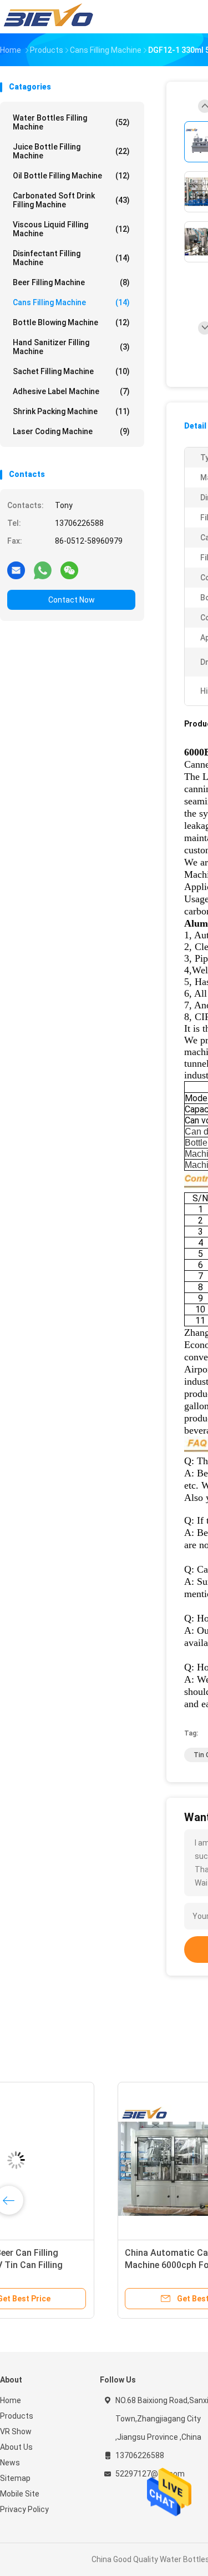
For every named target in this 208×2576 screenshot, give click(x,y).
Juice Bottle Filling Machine (71, 151)
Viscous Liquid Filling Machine (71, 229)
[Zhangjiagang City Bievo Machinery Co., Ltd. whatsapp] (43, 570)
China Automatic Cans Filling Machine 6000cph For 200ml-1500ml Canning (75, 2265)
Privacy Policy (24, 2509)
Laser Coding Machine (71, 431)
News (10, 2463)
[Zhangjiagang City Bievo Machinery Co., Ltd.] (49, 17)
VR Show (16, 2431)
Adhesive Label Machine (71, 391)
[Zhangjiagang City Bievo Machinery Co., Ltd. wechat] (69, 570)
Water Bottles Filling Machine (71, 122)
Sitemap (15, 2478)
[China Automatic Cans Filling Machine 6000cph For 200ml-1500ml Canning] (87, 2160)
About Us (16, 2447)
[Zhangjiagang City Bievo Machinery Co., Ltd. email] (16, 570)
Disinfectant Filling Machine (71, 258)
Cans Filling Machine (71, 302)
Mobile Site (20, 2494)
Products (17, 2416)
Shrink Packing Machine (71, 411)
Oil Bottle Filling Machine (71, 176)
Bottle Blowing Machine (71, 322)
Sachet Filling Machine (71, 371)
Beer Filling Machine (71, 282)
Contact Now (72, 600)
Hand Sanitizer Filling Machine (71, 347)
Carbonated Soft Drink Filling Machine (71, 200)
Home (11, 2400)
